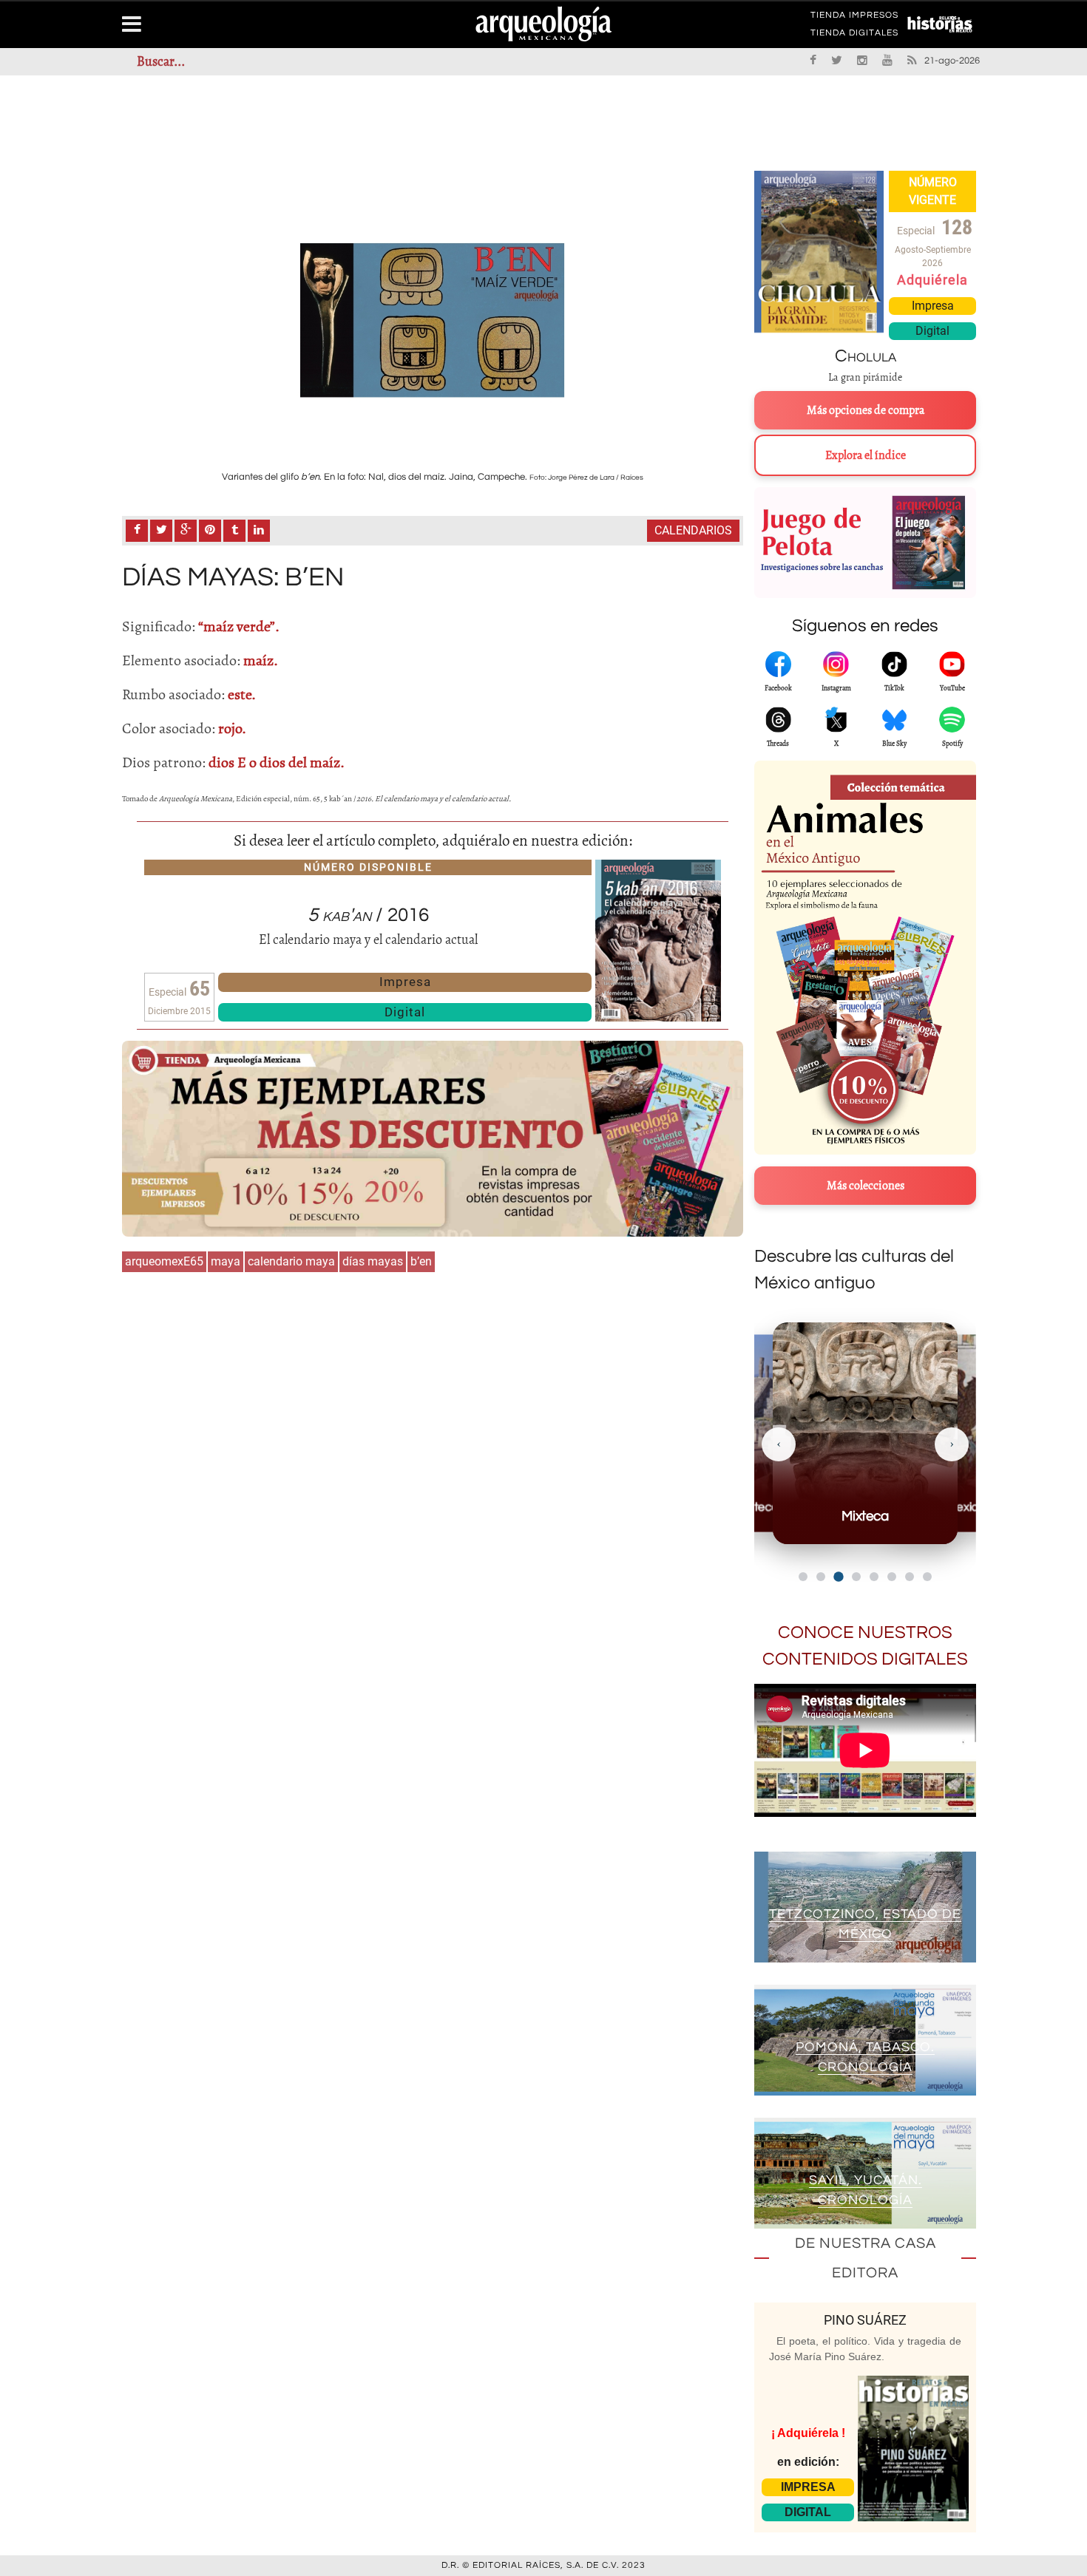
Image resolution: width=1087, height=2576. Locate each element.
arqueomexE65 (164, 1261)
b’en (421, 1261)
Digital (405, 1012)
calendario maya (291, 1261)
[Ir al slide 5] (874, 1577)
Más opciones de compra (866, 410)
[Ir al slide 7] (910, 1577)
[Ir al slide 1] (803, 1577)
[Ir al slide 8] (927, 1577)
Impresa (405, 982)
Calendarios (693, 530)
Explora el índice (866, 455)
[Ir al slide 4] (856, 1577)
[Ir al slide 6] (892, 1577)
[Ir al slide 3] (838, 1576)
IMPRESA (808, 2487)
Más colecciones (866, 1186)
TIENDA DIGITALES (854, 35)
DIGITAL (808, 2512)
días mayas (373, 1261)
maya (226, 1261)
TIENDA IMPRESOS (854, 18)
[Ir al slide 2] (821, 1577)
